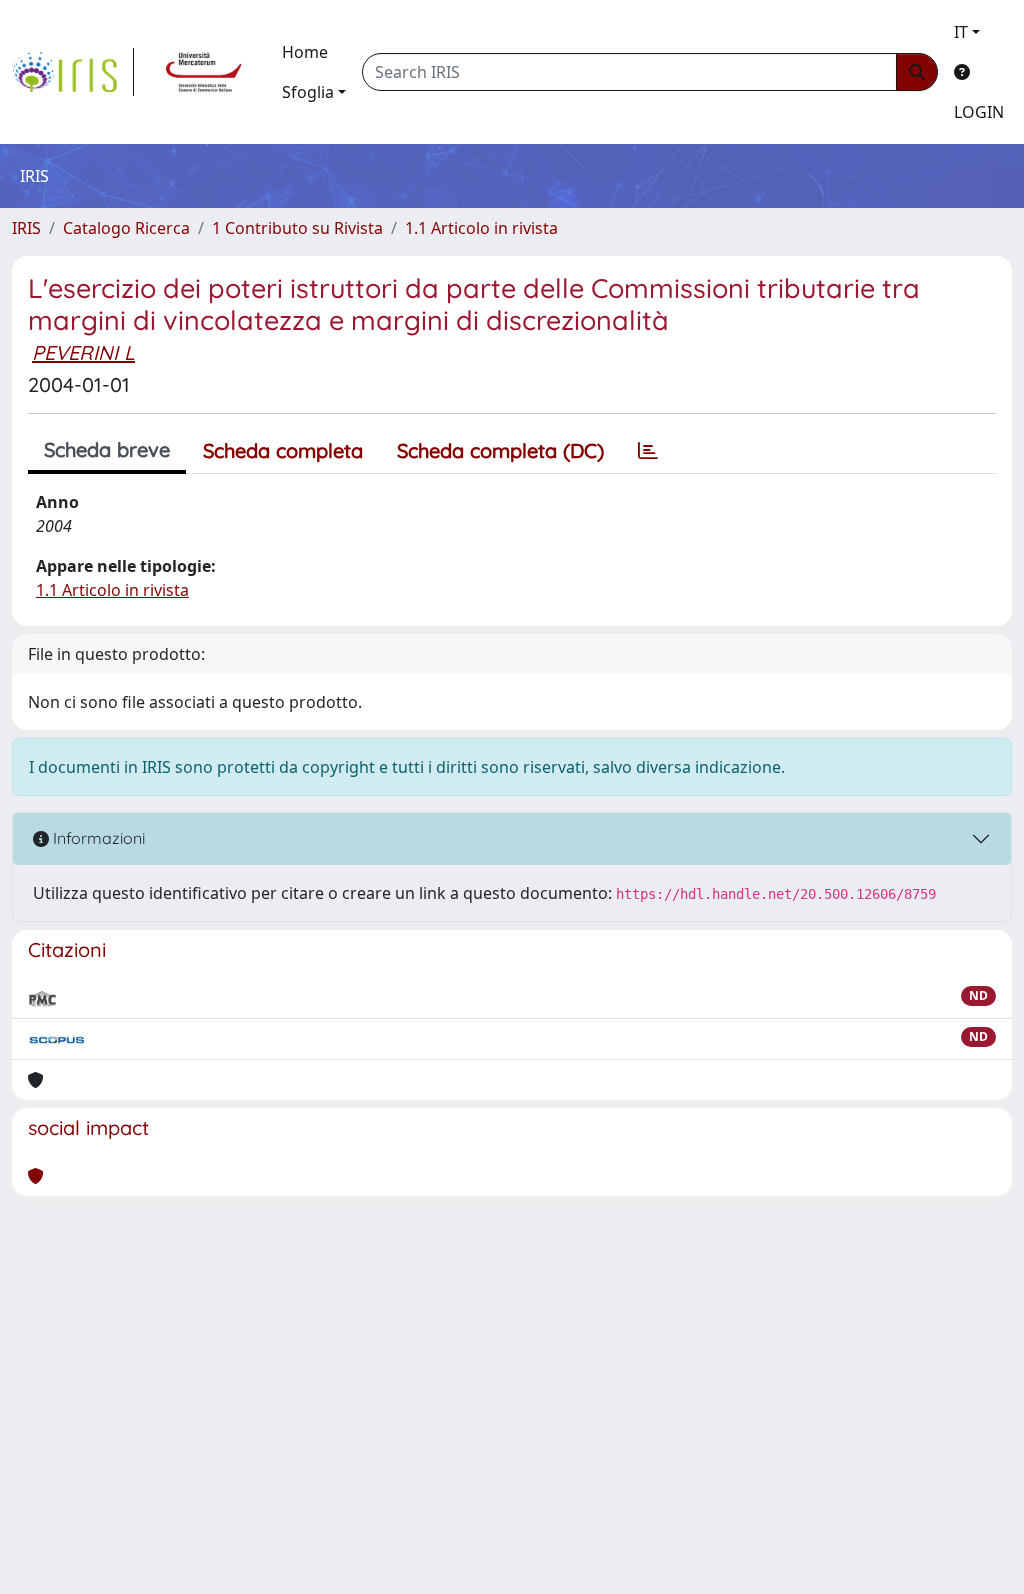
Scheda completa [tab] (283, 450)
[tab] (648, 451)
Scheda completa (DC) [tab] (500, 450)
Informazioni (97, 838)
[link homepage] (73, 72)
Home (305, 52)
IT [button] (961, 32)
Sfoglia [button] (308, 92)
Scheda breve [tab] (107, 449)
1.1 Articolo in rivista (481, 228)
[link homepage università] (204, 72)
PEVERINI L (83, 352)
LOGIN (979, 112)
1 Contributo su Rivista (297, 228)
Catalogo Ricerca (126, 228)
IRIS (26, 228)
